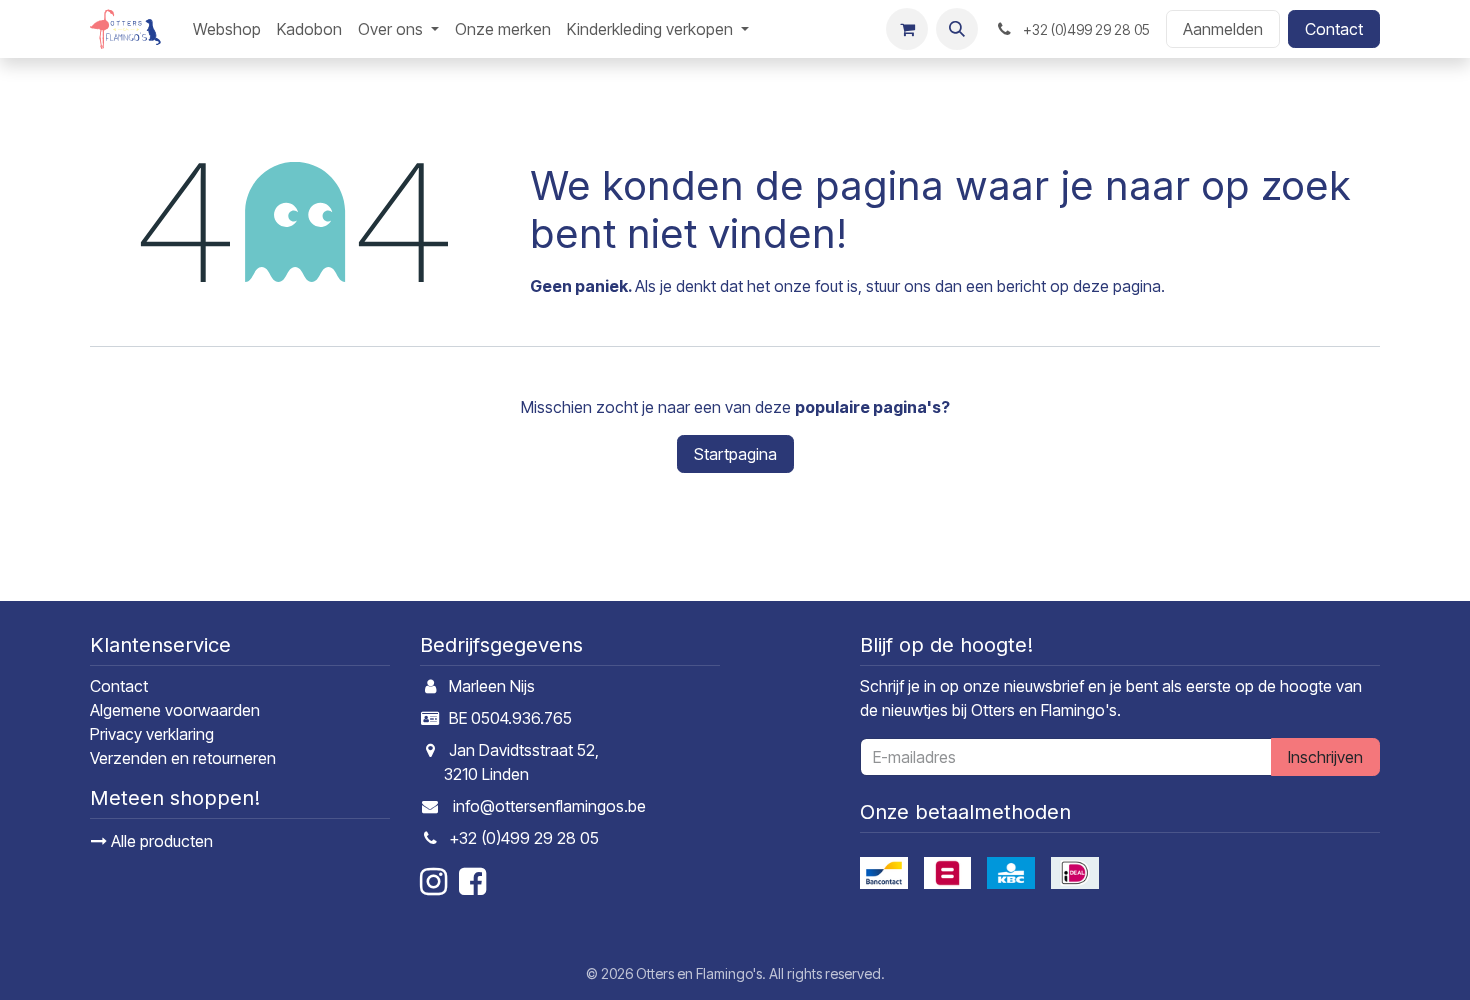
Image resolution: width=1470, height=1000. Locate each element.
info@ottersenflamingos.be (549, 806)
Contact (1334, 29)
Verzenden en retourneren (183, 758)
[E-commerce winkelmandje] (907, 29)
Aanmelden (1223, 29)
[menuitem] (227, 29)
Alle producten (160, 841)
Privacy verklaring (152, 734)
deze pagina (1117, 286)
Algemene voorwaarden (175, 710)
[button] (957, 29)
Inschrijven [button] (1325, 757)
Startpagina (735, 454)
